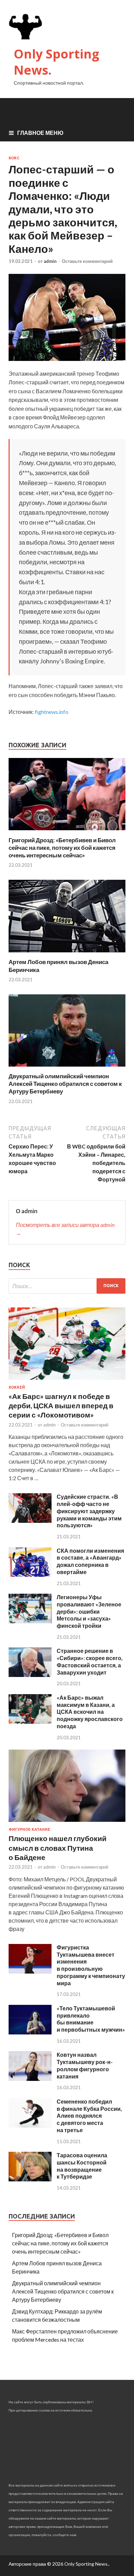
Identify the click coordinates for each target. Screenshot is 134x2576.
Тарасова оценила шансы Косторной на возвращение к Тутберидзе (82, 2166)
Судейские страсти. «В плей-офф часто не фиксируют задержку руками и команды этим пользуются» (89, 1511)
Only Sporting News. (57, 62)
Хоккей (17, 1387)
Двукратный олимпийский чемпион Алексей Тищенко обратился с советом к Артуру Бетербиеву (65, 1084)
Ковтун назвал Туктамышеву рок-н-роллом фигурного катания (85, 2065)
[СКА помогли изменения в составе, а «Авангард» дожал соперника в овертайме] (30, 1575)
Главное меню (40, 133)
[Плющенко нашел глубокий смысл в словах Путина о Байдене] (67, 1823)
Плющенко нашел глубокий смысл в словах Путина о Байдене (58, 1848)
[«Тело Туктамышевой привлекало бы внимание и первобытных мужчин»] (30, 2032)
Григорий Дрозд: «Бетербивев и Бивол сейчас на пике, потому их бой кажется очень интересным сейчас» (62, 848)
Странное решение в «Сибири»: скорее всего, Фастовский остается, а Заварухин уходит (90, 1661)
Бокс (14, 158)
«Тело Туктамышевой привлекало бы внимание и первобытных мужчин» (91, 2019)
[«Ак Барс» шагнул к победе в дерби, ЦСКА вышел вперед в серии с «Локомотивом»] (67, 1381)
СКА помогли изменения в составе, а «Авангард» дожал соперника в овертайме (90, 1561)
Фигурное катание (29, 1829)
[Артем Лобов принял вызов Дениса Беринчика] (67, 954)
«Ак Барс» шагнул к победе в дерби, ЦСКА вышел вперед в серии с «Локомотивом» (61, 1405)
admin (50, 261)
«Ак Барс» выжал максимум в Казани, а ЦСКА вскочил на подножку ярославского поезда (90, 1712)
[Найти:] (67, 1286)
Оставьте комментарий (87, 261)
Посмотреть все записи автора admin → (65, 1229)
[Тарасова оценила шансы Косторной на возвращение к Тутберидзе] (30, 2179)
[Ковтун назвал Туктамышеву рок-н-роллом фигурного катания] (30, 2079)
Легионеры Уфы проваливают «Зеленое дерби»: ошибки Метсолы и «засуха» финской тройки (89, 1611)
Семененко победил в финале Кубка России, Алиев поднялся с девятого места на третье (89, 2116)
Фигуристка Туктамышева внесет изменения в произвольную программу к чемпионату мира (91, 1965)
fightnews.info (52, 712)
